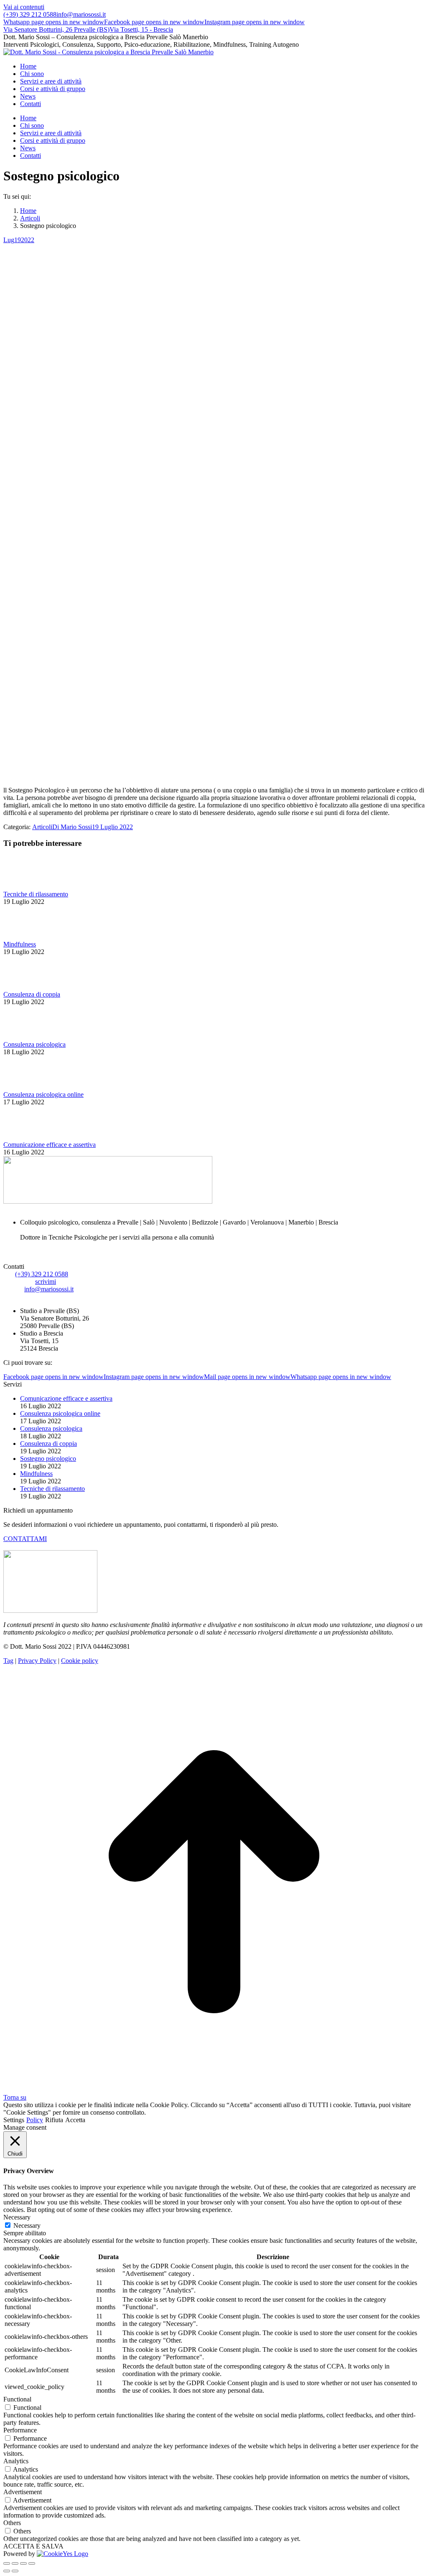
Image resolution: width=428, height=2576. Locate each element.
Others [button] (12, 2523)
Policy (35, 2120)
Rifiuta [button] (54, 2120)
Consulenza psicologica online (43, 1094)
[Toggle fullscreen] (23, 2563)
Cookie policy (80, 1661)
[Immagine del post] (26, 887)
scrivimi (46, 1282)
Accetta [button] (75, 2120)
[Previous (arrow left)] (7, 2571)
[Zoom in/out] (32, 2563)
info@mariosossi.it (81, 14)
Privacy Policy (37, 1661)
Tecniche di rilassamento (36, 894)
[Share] (15, 2563)
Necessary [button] (17, 2217)
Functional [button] (17, 2399)
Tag (8, 1661)
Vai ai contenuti (24, 7)
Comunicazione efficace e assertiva (50, 1145)
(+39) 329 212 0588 (30, 14)
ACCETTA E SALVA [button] (33, 2546)
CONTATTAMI (25, 1539)
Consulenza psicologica (34, 1044)
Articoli (42, 827)
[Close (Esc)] (7, 2563)
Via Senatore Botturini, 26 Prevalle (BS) (56, 29)
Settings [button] (14, 2120)
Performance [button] (20, 2430)
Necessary (27, 2226)
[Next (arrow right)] (15, 2571)
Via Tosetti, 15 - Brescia (141, 29)
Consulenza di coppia (32, 994)
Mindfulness (20, 944)
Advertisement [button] (23, 2492)
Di (72, 827)
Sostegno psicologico (48, 1459)
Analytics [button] (16, 2461)
